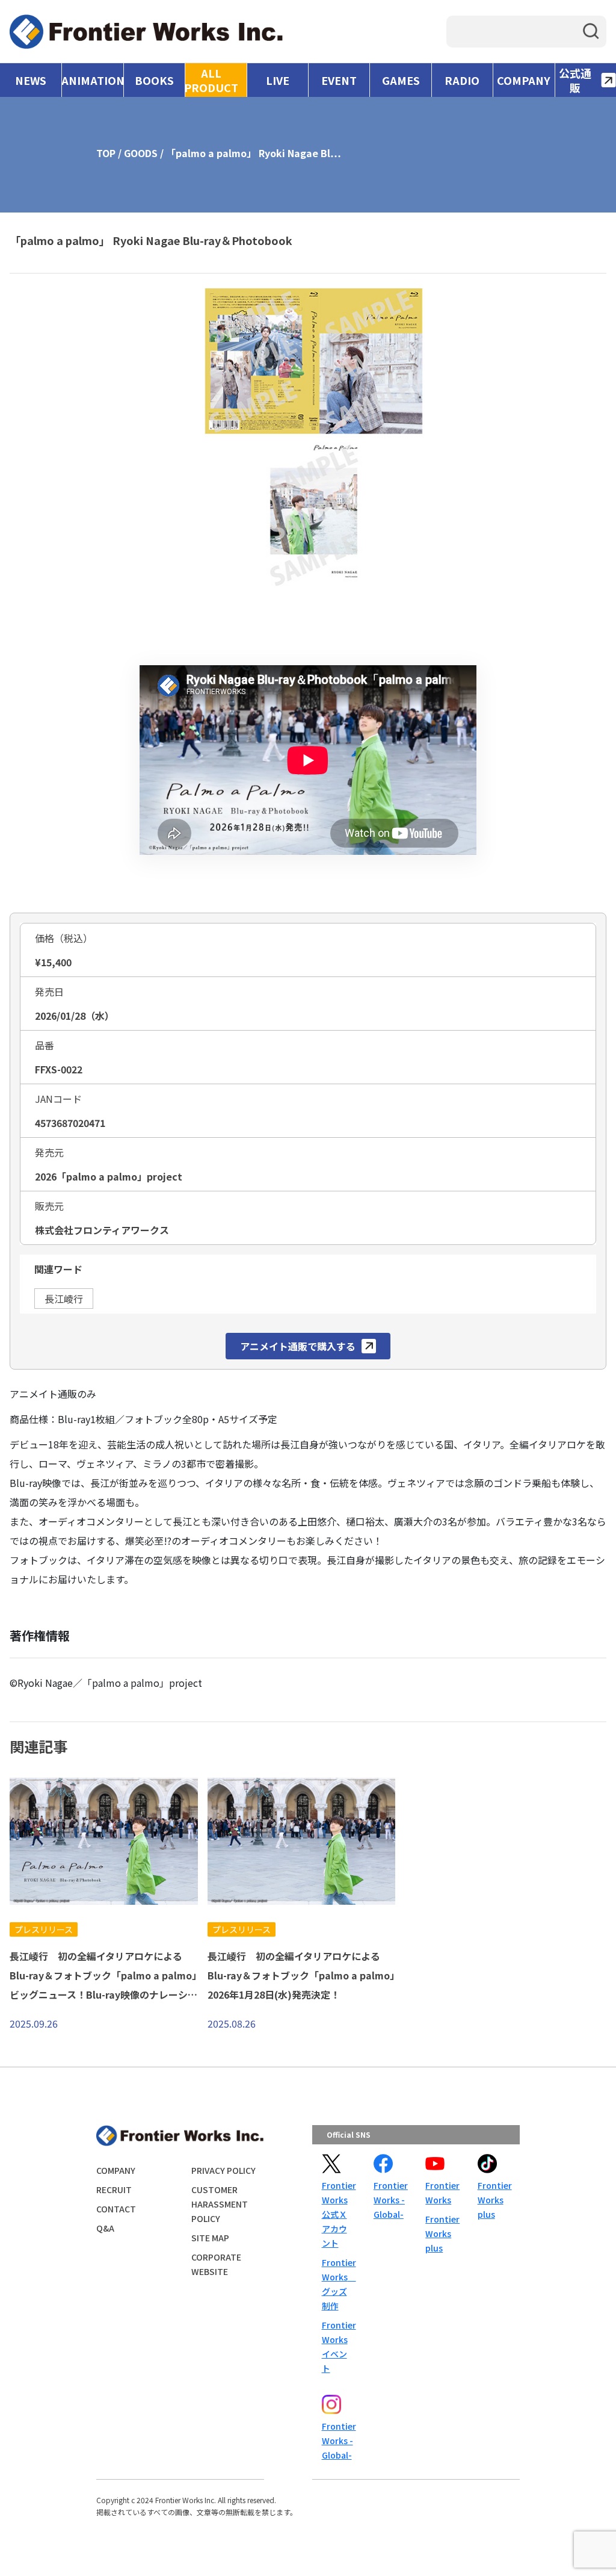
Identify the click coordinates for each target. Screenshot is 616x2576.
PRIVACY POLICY (223, 2170)
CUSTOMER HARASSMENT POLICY (220, 2204)
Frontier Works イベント (338, 2347)
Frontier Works (442, 2193)
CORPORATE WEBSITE (216, 2264)
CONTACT (116, 2209)
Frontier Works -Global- (390, 2200)
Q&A (105, 2228)
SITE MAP (210, 2238)
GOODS (141, 153)
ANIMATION (92, 80)
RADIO (462, 80)
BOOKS (154, 80)
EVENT (339, 80)
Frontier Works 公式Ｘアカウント (338, 2214)
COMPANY (524, 80)
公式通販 (575, 80)
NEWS (31, 80)
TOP (106, 153)
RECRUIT (114, 2190)
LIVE (278, 80)
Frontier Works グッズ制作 (338, 2284)
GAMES (401, 80)
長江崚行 (64, 1299)
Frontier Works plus (442, 2233)
